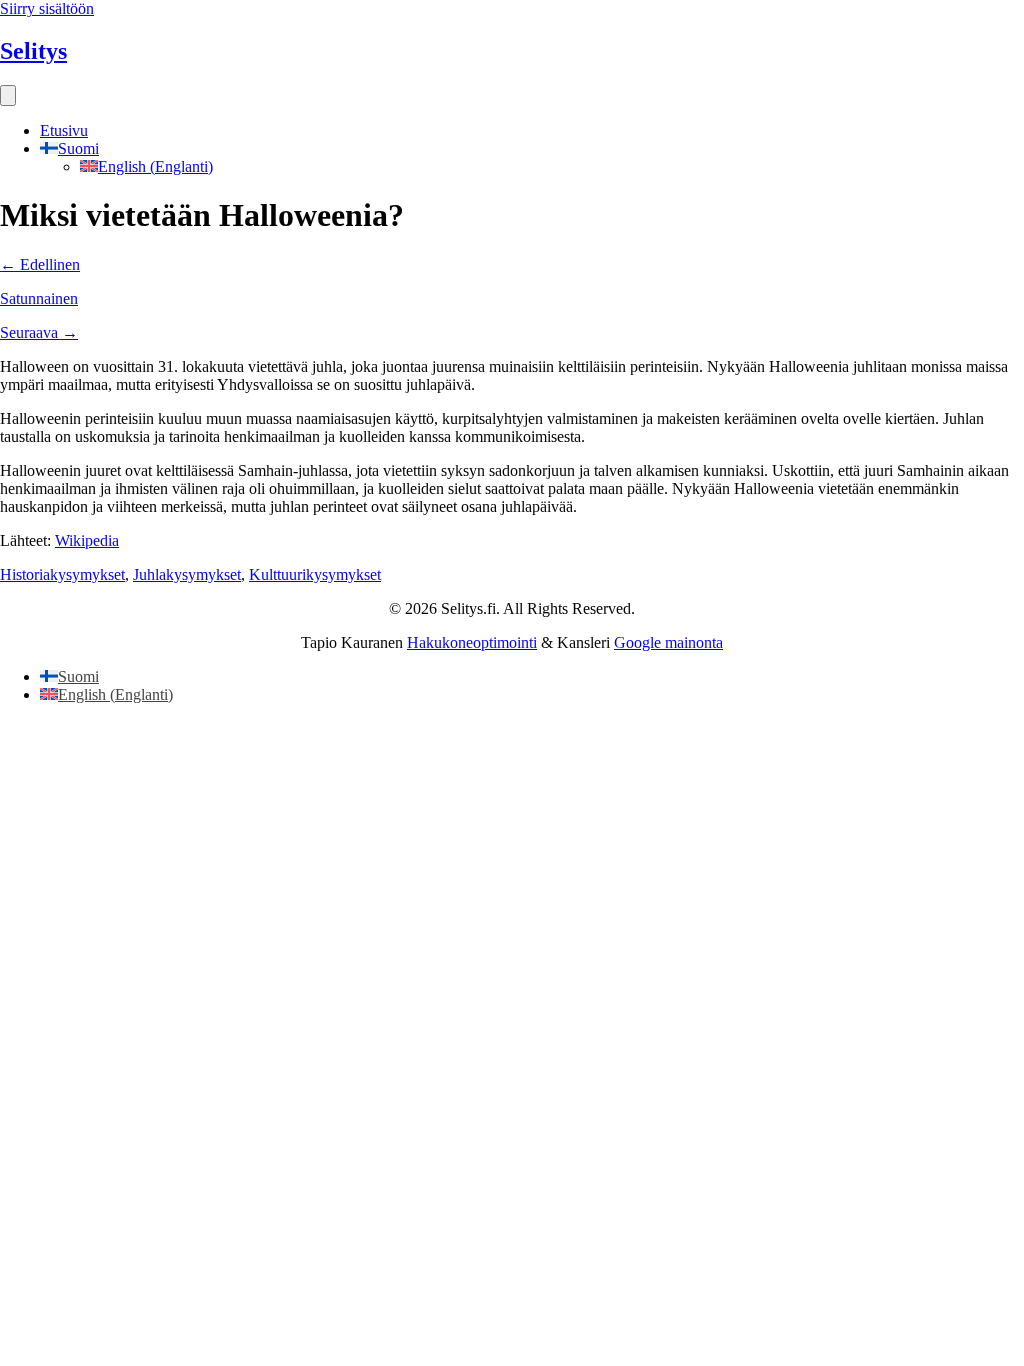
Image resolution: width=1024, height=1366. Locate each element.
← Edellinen (40, 264)
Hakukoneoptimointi (472, 642)
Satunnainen (39, 298)
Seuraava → (39, 332)
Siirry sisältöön (47, 8)
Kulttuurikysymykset (315, 574)
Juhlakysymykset (187, 574)
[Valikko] (8, 95)
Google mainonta (668, 642)
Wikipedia (87, 540)
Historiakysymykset (62, 574)
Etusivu (64, 130)
